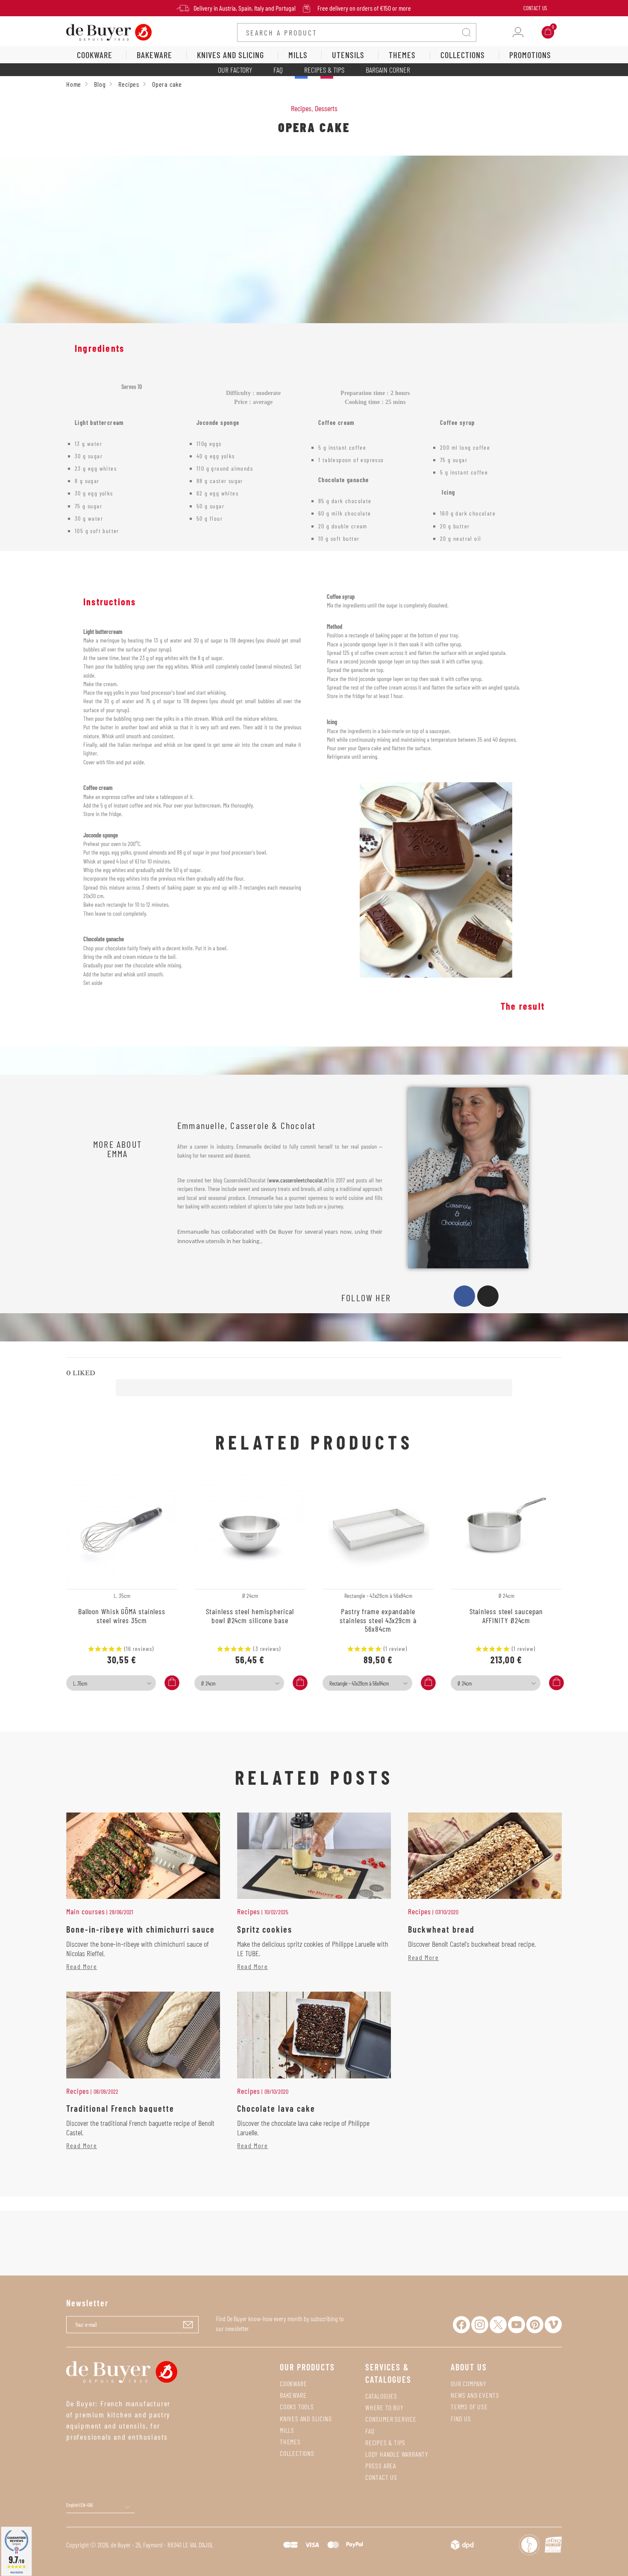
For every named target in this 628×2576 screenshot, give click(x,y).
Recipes (301, 108)
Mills (287, 2430)
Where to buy (384, 2407)
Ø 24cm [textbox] (208, 1683)
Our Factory (235, 70)
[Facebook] (464, 1296)
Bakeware (293, 2395)
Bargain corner (388, 70)
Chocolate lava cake (276, 2108)
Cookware (293, 2383)
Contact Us (535, 8)
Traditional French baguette (120, 2108)
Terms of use (469, 2407)
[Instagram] (488, 1296)
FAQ (278, 70)
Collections (297, 2453)
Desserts (326, 108)
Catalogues (381, 2396)
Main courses (86, 1911)
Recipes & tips (385, 2442)
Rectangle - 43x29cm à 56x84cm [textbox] (359, 1683)
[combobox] (111, 1683)
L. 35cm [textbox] (80, 1683)
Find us (461, 2418)
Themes (290, 2442)
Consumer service (391, 2419)
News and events (475, 2395)
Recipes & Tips (324, 70)
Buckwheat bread (441, 1929)
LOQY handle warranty (397, 2454)
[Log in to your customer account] (518, 32)
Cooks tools (297, 2407)
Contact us (381, 2477)
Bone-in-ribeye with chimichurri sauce (141, 1929)
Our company (469, 2383)
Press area (381, 2465)
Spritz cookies (265, 1929)
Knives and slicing (306, 2418)
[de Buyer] (109, 32)
